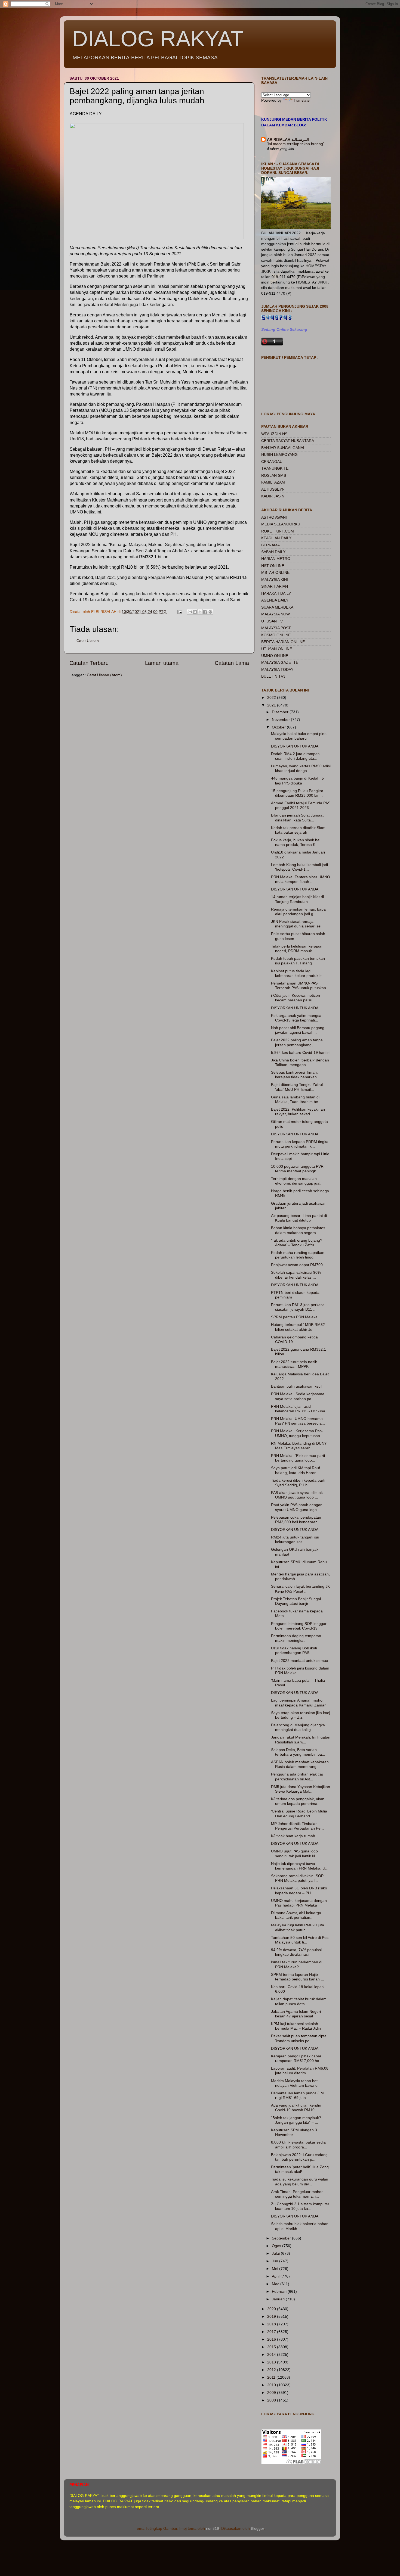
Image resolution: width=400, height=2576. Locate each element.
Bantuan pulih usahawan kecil (297, 1386)
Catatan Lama (232, 663)
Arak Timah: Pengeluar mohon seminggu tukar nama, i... (297, 2194)
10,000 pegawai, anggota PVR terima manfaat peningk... (297, 1169)
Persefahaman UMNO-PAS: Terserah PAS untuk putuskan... (300, 985)
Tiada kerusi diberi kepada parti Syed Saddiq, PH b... (298, 1483)
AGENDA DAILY (275, 600)
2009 (272, 2393)
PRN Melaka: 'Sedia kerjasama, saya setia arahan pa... (298, 1396)
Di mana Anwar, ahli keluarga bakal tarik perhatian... (296, 1915)
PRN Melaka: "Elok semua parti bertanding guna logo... (298, 1458)
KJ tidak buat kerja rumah (293, 1836)
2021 (272, 705)
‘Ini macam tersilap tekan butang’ (295, 144)
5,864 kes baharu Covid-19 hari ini (301, 1052)
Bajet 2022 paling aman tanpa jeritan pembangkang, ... (297, 1042)
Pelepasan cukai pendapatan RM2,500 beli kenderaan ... (296, 1520)
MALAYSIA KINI (275, 580)
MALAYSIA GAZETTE (280, 662)
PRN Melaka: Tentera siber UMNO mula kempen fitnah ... (301, 879)
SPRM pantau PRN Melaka (294, 1317)
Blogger (257, 2528)
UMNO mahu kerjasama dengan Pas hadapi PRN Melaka (299, 1903)
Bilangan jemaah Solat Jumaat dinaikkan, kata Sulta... (297, 817)
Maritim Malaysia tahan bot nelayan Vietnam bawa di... (296, 2083)
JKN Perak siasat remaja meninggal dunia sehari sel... (298, 924)
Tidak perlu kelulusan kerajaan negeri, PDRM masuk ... (297, 949)
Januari (279, 2299)
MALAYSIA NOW (276, 614)
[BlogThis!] (195, 612)
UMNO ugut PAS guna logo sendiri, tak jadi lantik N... (295, 1853)
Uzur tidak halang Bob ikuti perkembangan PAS (294, 1650)
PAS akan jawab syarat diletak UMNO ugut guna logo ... (297, 1495)
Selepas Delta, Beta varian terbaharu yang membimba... (298, 1752)
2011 (272, 2377)
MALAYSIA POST (276, 628)
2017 (272, 2332)
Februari (280, 2291)
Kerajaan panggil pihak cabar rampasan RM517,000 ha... (297, 2058)
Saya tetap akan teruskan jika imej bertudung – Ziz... (301, 1715)
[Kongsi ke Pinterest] (210, 612)
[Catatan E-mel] (179, 612)
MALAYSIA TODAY (277, 669)
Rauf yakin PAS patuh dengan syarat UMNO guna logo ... (297, 1507)
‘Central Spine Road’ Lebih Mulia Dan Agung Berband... (299, 1813)
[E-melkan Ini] (190, 612)
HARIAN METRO (276, 559)
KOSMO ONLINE (276, 635)
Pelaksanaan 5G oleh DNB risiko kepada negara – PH (299, 1890)
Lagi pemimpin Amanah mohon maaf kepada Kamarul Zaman (299, 1703)
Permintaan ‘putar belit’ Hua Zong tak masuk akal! (300, 2169)
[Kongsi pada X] (200, 612)
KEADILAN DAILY (276, 538)
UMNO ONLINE (275, 656)
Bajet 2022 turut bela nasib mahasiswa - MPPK (294, 1364)
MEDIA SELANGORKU (281, 524)
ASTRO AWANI (274, 517)
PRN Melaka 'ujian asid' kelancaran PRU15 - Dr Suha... (300, 1409)
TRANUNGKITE (275, 468)
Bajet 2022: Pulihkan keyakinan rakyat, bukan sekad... (298, 1112)
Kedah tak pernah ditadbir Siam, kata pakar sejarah (299, 830)
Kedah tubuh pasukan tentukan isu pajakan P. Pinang (298, 961)
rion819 (213, 2528)
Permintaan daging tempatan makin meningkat (296, 1638)
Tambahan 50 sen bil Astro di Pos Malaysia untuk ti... (300, 1940)
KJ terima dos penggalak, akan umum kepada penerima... (298, 1801)
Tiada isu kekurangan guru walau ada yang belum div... (300, 2181)
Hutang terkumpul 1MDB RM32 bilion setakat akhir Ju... (298, 1327)
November (281, 719)
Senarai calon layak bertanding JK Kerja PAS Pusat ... (300, 1589)
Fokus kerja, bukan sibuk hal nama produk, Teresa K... (296, 842)
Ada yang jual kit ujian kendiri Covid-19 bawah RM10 (296, 2108)
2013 (272, 2362)
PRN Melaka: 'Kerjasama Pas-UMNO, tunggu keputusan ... (298, 1433)
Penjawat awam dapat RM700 (297, 1265)
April (276, 2276)
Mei (276, 2269)
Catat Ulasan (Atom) (104, 675)
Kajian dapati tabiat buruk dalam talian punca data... (299, 2001)
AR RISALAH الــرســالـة (288, 139)
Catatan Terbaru (89, 663)
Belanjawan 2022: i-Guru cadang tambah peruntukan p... (299, 2157)
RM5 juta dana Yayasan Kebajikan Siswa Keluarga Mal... (301, 1789)
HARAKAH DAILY (276, 593)
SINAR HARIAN (275, 586)
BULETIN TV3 (273, 676)
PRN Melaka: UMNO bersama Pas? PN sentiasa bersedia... (298, 1421)
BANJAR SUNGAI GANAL (283, 448)
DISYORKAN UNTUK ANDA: (295, 746)
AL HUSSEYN (273, 489)
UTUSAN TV (272, 621)
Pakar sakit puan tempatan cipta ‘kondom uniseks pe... (299, 2038)
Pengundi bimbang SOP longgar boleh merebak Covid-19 (299, 1626)
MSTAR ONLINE (275, 572)
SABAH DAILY (273, 552)
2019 (272, 2316)
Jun (276, 2261)
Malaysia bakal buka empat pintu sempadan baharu (299, 736)
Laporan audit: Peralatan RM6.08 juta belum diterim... (300, 2071)
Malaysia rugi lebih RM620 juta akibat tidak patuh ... (298, 1927)
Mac (276, 2284)
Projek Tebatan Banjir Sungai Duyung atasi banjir (296, 1601)
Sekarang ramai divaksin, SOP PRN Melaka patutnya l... (297, 1878)
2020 (272, 2309)
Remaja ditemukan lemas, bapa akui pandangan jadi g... (298, 912)
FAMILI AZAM (273, 482)
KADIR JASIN (273, 496)
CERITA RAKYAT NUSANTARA (288, 441)
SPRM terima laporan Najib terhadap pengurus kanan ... (298, 1977)
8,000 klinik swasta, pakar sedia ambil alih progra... (298, 2144)
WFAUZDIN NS (274, 434)
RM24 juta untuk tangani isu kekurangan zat (295, 1539)
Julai (276, 2253)
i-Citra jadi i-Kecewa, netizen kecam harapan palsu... (296, 998)
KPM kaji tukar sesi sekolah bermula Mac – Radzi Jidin (296, 2026)
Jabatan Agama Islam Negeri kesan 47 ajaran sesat (296, 2014)
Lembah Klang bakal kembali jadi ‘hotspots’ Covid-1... (299, 867)
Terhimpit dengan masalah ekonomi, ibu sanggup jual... (297, 1181)
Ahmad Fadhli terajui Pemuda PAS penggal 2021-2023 (301, 805)
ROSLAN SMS (274, 475)
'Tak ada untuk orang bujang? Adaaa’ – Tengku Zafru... (297, 1243)
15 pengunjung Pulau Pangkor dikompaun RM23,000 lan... (297, 793)
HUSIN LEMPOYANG (279, 454)
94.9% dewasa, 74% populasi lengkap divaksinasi (296, 1952)
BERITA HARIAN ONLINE (283, 642)
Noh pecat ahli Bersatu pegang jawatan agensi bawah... (298, 1030)
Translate (302, 100)
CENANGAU (272, 462)
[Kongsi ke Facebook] (205, 612)
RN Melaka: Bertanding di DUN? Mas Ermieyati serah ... (299, 1446)
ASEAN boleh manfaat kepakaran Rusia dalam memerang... (300, 1764)
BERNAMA (270, 545)
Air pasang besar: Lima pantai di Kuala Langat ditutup (299, 1218)
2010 (272, 2385)
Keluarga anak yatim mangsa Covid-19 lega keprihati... (296, 1018)
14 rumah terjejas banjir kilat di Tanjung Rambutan (297, 899)
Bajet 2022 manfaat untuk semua (300, 1661)
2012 (272, 2370)
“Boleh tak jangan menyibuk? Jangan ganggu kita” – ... (296, 2120)
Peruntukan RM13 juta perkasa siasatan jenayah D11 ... (298, 1307)
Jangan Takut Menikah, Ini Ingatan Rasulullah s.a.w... (301, 1739)
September (282, 2238)
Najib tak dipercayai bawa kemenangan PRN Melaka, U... (300, 1866)
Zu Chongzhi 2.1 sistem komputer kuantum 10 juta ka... (300, 2206)
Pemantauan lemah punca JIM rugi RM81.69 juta (297, 2095)
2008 (272, 2400)
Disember (281, 712)
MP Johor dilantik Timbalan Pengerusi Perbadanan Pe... (297, 1826)
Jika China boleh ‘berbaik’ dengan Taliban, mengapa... (300, 1062)
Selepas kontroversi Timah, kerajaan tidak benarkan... (296, 1075)
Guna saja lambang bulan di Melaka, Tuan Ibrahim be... (296, 1099)
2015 (272, 2347)
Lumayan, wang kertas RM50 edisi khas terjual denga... (301, 768)
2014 (272, 2354)
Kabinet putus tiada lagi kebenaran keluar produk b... (298, 973)
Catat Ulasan (88, 641)
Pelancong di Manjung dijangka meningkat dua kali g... (298, 1727)
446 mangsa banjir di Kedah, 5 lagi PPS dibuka (297, 781)
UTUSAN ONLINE (277, 649)
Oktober (279, 727)
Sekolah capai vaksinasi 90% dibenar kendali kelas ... (296, 1275)
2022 (272, 697)
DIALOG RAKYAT (158, 39)
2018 (272, 2324)
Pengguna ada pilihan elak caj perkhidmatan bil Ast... (297, 1776)
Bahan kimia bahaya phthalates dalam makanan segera (298, 1230)
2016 (272, 2339)
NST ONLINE (273, 566)
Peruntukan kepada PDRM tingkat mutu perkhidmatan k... (300, 1144)
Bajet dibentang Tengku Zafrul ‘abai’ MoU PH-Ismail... (297, 1087)
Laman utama (162, 663)
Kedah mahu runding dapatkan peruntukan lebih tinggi (298, 1255)
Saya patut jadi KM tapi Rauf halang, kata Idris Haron (296, 1470)
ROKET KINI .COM (278, 531)
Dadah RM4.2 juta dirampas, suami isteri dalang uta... (296, 756)
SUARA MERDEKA (277, 607)
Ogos (277, 2246)
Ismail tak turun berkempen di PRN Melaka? (297, 1964)
